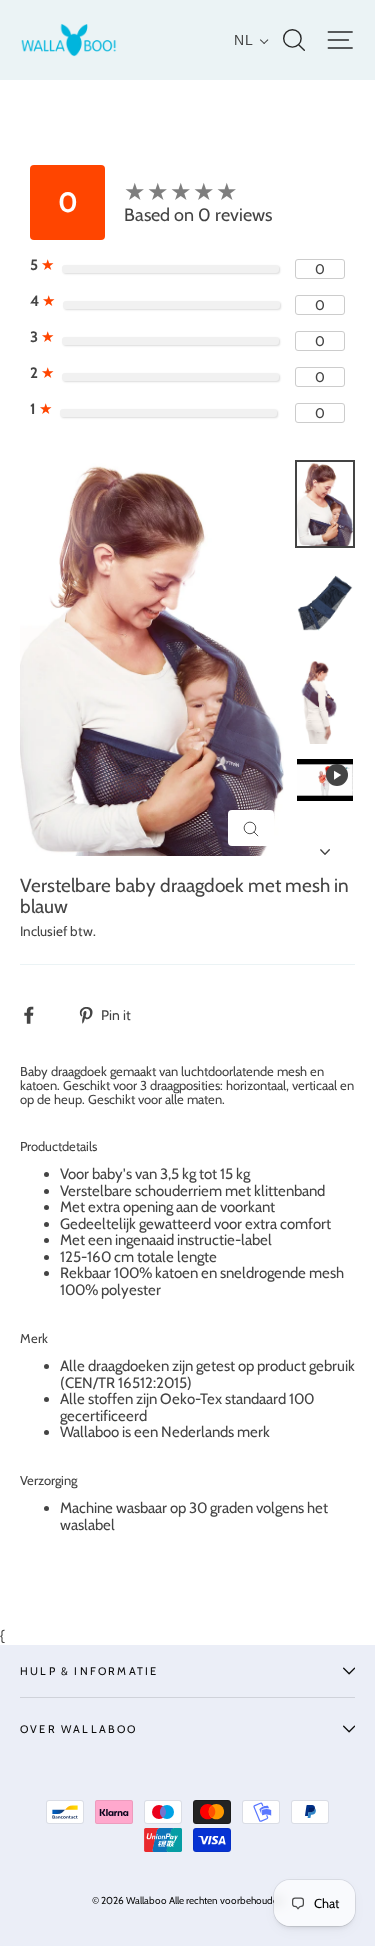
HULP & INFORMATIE (89, 1671)
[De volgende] (325, 846)
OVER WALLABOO (79, 1729)
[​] (39, 1014)
